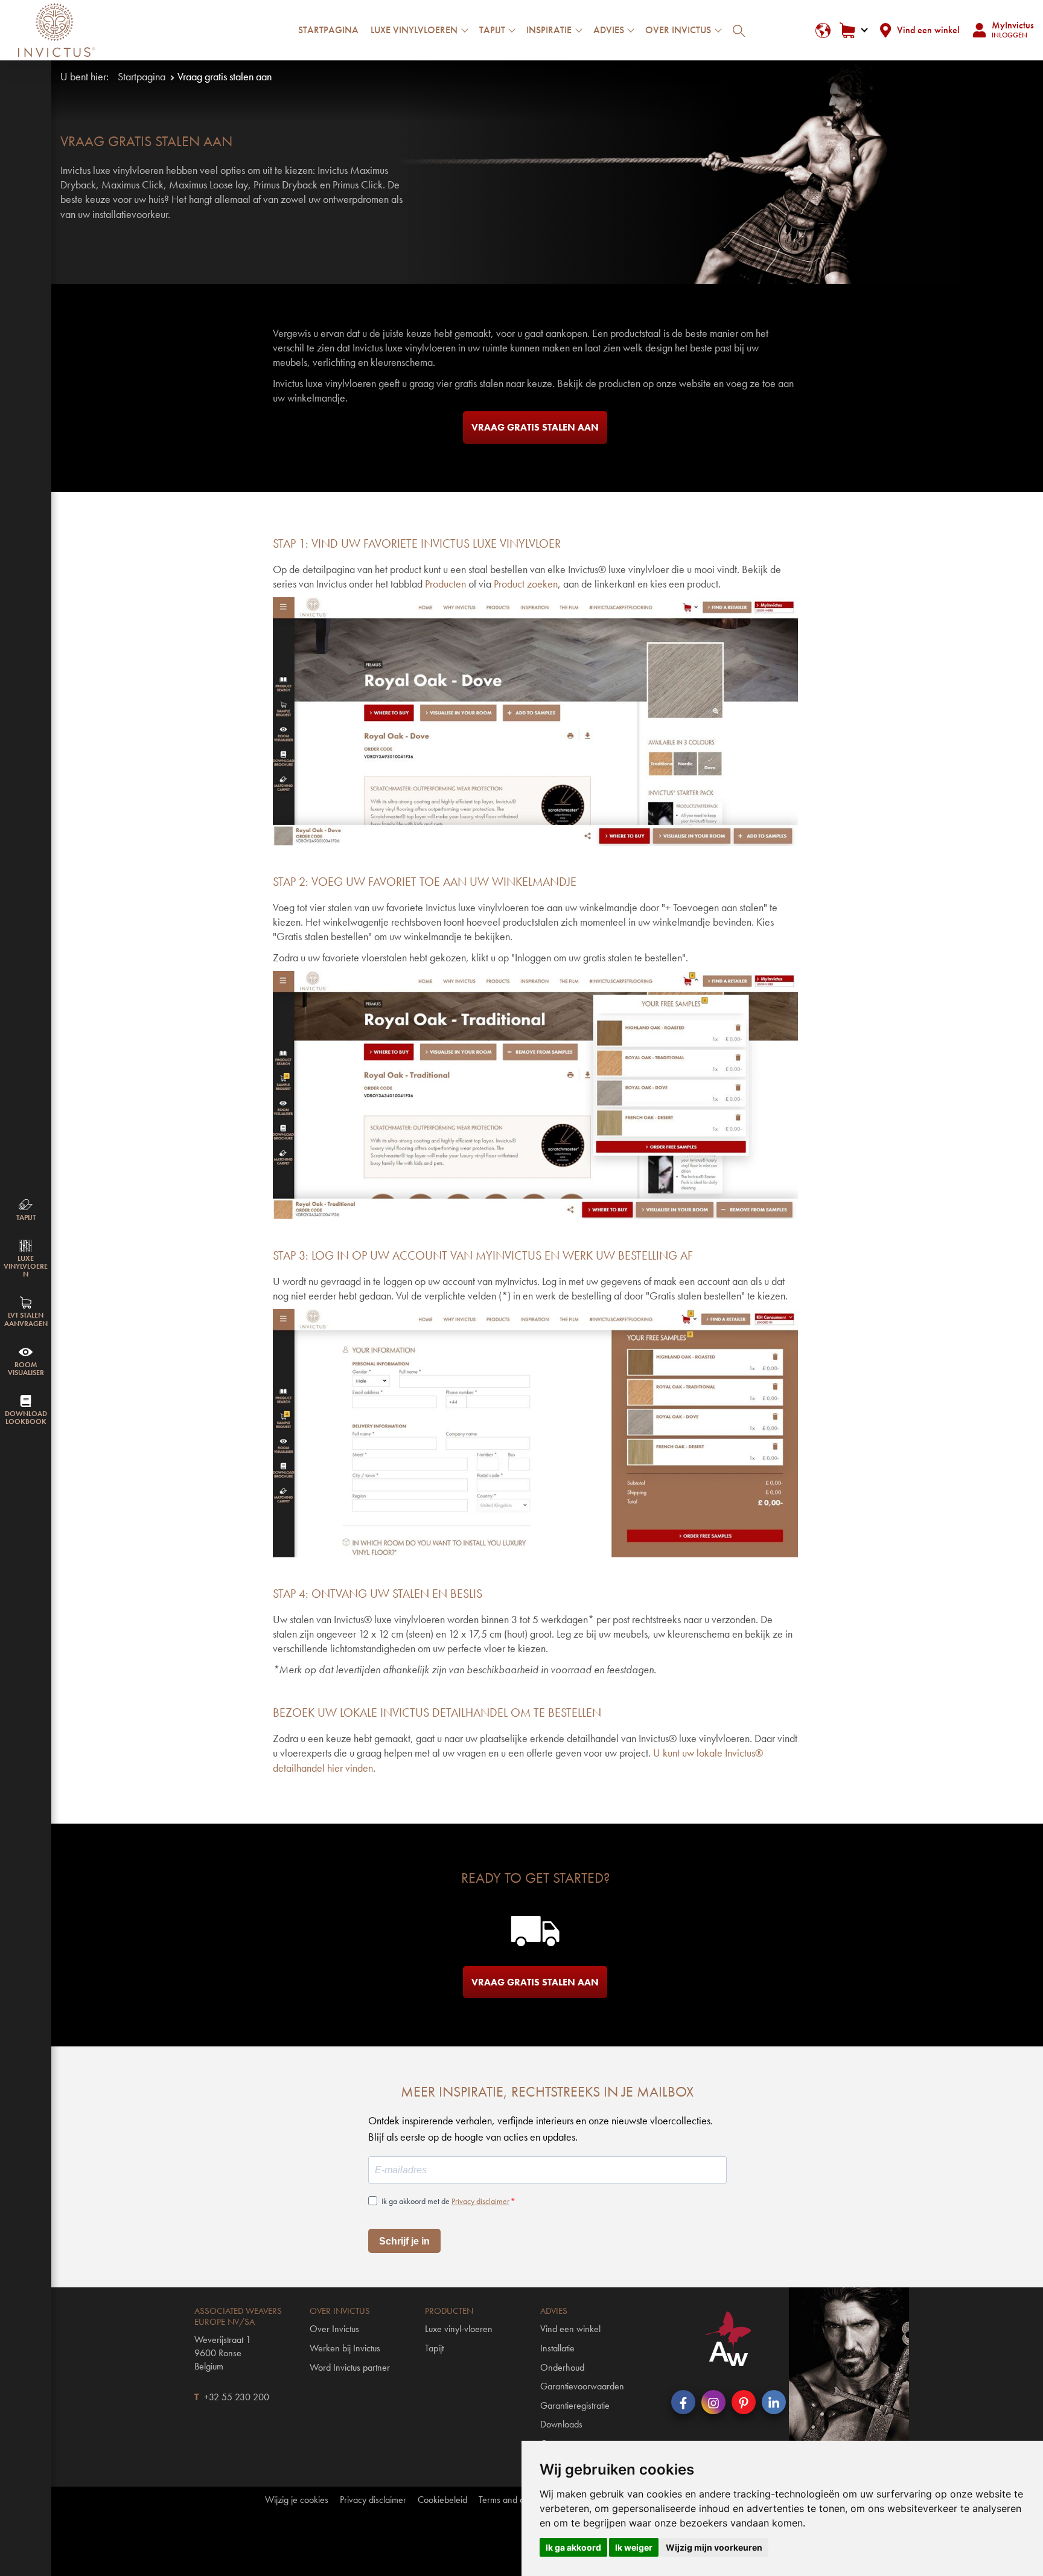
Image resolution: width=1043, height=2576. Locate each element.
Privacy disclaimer (480, 2201)
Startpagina (328, 30)
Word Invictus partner (350, 2367)
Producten (445, 584)
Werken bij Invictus (345, 2348)
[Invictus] (57, 30)
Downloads (561, 2424)
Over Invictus (334, 2329)
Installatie (557, 2348)
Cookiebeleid (442, 2500)
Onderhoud (562, 2367)
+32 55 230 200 (237, 2397)
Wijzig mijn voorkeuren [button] (714, 2547)
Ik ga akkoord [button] (573, 2547)
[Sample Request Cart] (853, 30)
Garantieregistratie (575, 2405)
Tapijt (434, 2348)
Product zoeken (526, 584)
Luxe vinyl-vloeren (459, 2329)
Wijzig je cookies (297, 2500)
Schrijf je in (404, 2241)
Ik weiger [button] (634, 2547)
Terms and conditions (518, 2500)
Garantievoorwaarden (582, 2386)
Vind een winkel (928, 30)
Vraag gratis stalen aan (535, 427)
